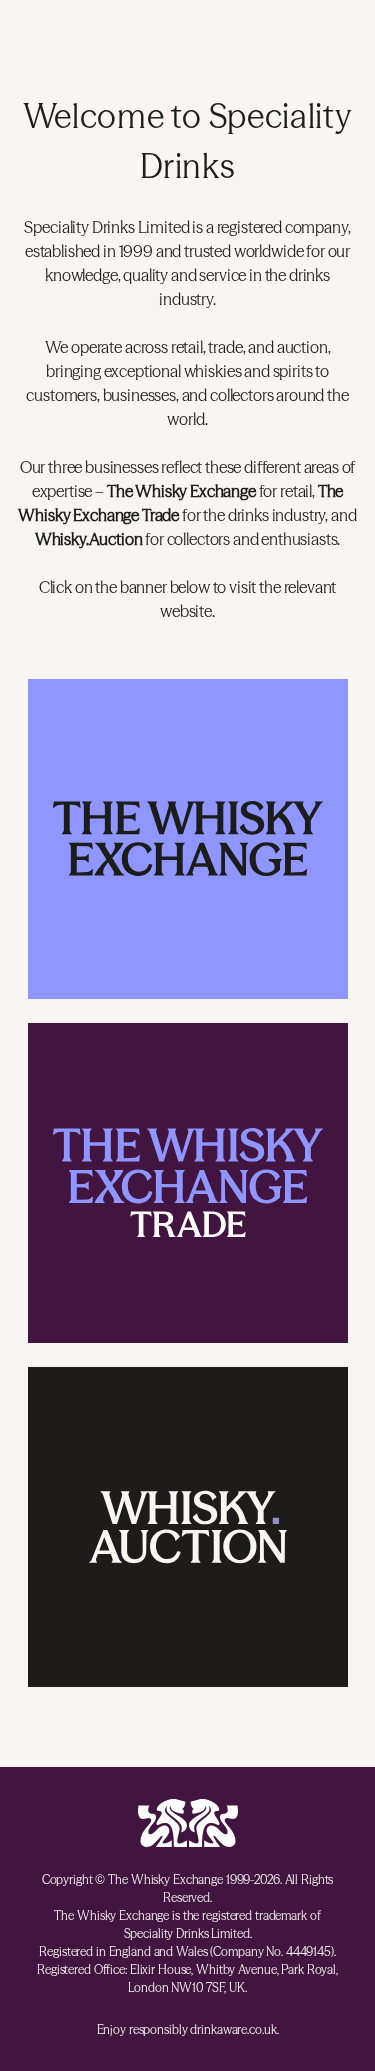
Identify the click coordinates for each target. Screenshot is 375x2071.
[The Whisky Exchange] (188, 839)
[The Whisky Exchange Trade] (188, 1183)
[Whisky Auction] (188, 1527)
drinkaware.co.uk (233, 2029)
